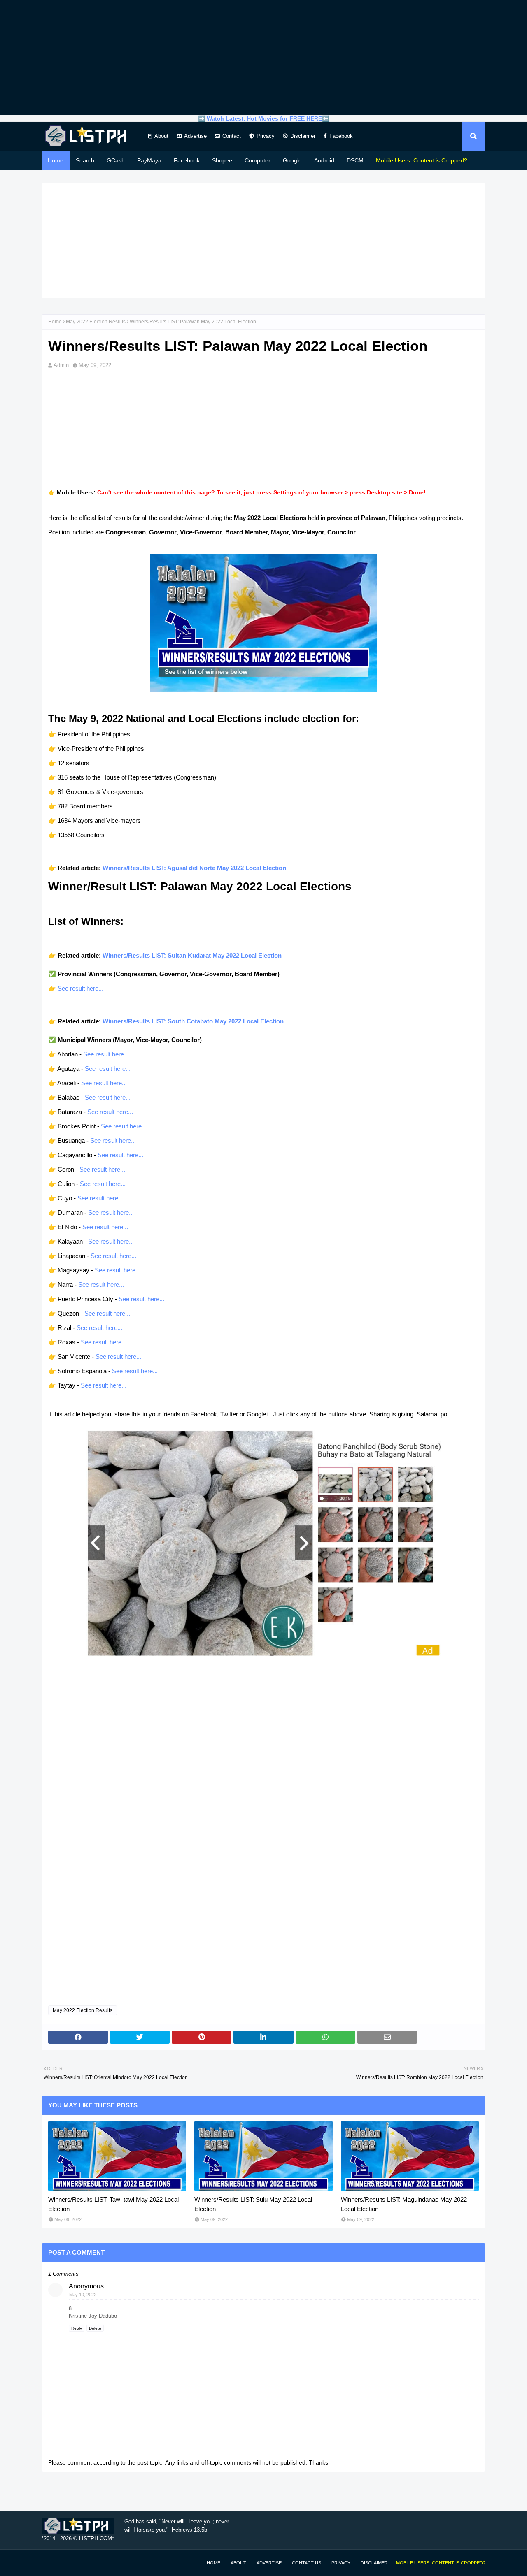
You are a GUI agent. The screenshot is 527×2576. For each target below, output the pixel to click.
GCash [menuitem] (116, 160)
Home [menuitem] (56, 160)
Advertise (195, 136)
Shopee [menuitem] (222, 160)
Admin (61, 365)
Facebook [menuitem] (187, 160)
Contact (232, 136)
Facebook (341, 136)
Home (55, 322)
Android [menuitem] (324, 160)
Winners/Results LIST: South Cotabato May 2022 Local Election (193, 1021)
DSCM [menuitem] (355, 160)
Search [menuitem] (85, 160)
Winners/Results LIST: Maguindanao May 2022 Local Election (404, 2204)
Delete (95, 2328)
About (161, 136)
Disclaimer (303, 136)
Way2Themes (50, 2563)
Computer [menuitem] (258, 160)
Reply (77, 2328)
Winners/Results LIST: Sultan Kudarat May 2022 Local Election (192, 955)
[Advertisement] (263, 58)
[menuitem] (422, 160)
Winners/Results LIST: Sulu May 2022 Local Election (253, 2204)
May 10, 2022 (83, 2295)
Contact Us (307, 2563)
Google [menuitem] (292, 160)
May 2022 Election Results (96, 322)
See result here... (80, 988)
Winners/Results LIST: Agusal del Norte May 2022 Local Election (194, 868)
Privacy (266, 136)
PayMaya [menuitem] (149, 160)
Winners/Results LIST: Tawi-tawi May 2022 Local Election (113, 2204)
